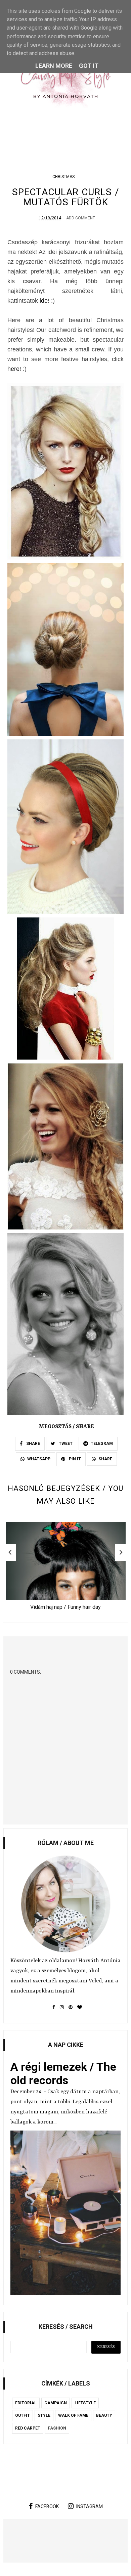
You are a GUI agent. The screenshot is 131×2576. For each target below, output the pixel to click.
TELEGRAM (102, 1444)
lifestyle (85, 2403)
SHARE (33, 1444)
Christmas (63, 177)
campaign (56, 2403)
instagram (90, 2506)
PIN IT (74, 1459)
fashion (57, 2428)
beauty (104, 2415)
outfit (23, 2415)
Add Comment (81, 218)
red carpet (28, 2428)
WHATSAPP (39, 1459)
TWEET (65, 1444)
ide (44, 301)
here (13, 369)
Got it (89, 66)
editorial (26, 2403)
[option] (66, 1568)
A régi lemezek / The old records (63, 2073)
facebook (47, 2506)
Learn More (54, 66)
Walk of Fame (73, 2415)
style (44, 2415)
